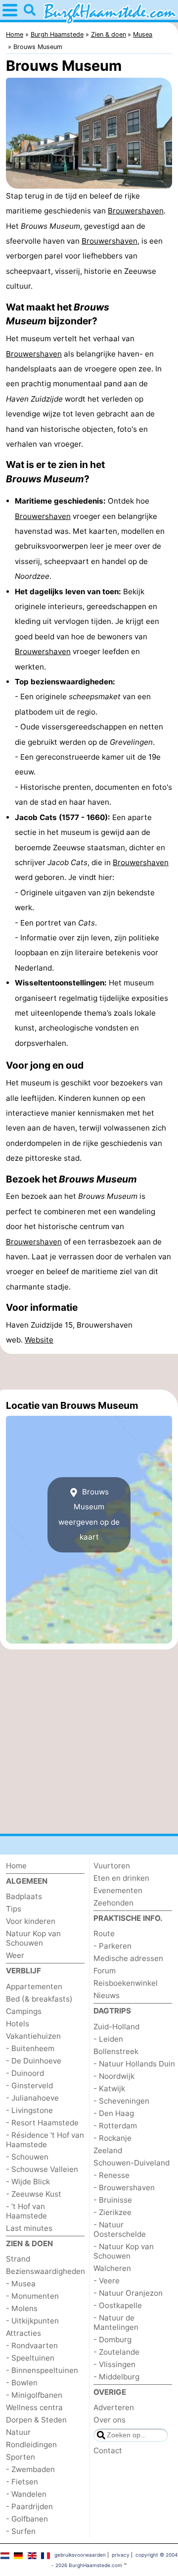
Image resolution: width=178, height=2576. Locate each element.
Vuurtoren (112, 1866)
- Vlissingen (114, 2364)
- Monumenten (32, 2296)
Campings (24, 2011)
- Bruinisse (113, 2200)
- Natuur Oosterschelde (120, 2229)
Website (39, 1340)
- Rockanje (112, 2138)
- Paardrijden (29, 2506)
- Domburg (112, 2340)
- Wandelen (26, 2494)
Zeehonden (113, 1903)
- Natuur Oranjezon (128, 2293)
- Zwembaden (30, 2469)
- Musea (21, 2284)
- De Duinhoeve (34, 2061)
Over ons (110, 2420)
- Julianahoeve (32, 2098)
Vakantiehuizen (33, 2036)
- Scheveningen (121, 2101)
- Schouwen (27, 2157)
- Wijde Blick (28, 2182)
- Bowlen (22, 2383)
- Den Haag (114, 2113)
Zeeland (108, 2150)
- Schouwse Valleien (42, 2169)
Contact (108, 2450)
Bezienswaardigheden (45, 2271)
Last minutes (29, 2228)
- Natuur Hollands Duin (134, 2064)
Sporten (21, 2457)
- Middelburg (116, 2377)
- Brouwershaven (124, 2188)
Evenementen (118, 1890)
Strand (18, 2259)
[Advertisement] (89, 1372)
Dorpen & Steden (36, 2420)
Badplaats (24, 1896)
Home (16, 1866)
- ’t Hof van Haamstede (26, 2211)
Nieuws (107, 1995)
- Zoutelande (116, 2352)
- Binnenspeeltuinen (42, 2370)
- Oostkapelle (118, 2305)
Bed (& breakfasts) (39, 1999)
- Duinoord (25, 2073)
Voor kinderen (31, 1921)
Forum (105, 1971)
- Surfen (21, 2531)
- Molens (22, 2308)
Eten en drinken (121, 1878)
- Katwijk (109, 2088)
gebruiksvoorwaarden (80, 2555)
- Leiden (108, 2039)
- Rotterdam (115, 2126)
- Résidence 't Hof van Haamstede (45, 2140)
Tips (14, 1909)
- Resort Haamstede (42, 2123)
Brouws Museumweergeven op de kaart (89, 1514)
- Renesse (111, 2175)
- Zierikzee (112, 2212)
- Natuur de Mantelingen (116, 2322)
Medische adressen (128, 1958)
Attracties (23, 2333)
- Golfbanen (27, 2519)
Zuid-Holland (116, 2027)
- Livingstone (29, 2110)
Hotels (18, 2024)
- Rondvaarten (32, 2345)
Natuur (18, 2432)
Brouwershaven (136, 211)
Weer (15, 1955)
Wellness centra (34, 2407)
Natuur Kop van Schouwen (33, 1938)
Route (104, 1933)
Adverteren (114, 2407)
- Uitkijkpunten (32, 2321)
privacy (121, 2555)
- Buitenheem (30, 2048)
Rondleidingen (31, 2445)
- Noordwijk (114, 2076)
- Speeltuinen (30, 2358)
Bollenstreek (116, 2051)
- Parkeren (112, 1946)
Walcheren (112, 2268)
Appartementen (34, 1986)
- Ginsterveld (29, 2086)
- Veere (107, 2281)
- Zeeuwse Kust (34, 2194)
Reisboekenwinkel (126, 1983)
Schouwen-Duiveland (132, 2163)
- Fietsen (22, 2482)
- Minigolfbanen (34, 2395)
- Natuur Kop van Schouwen (124, 2251)
